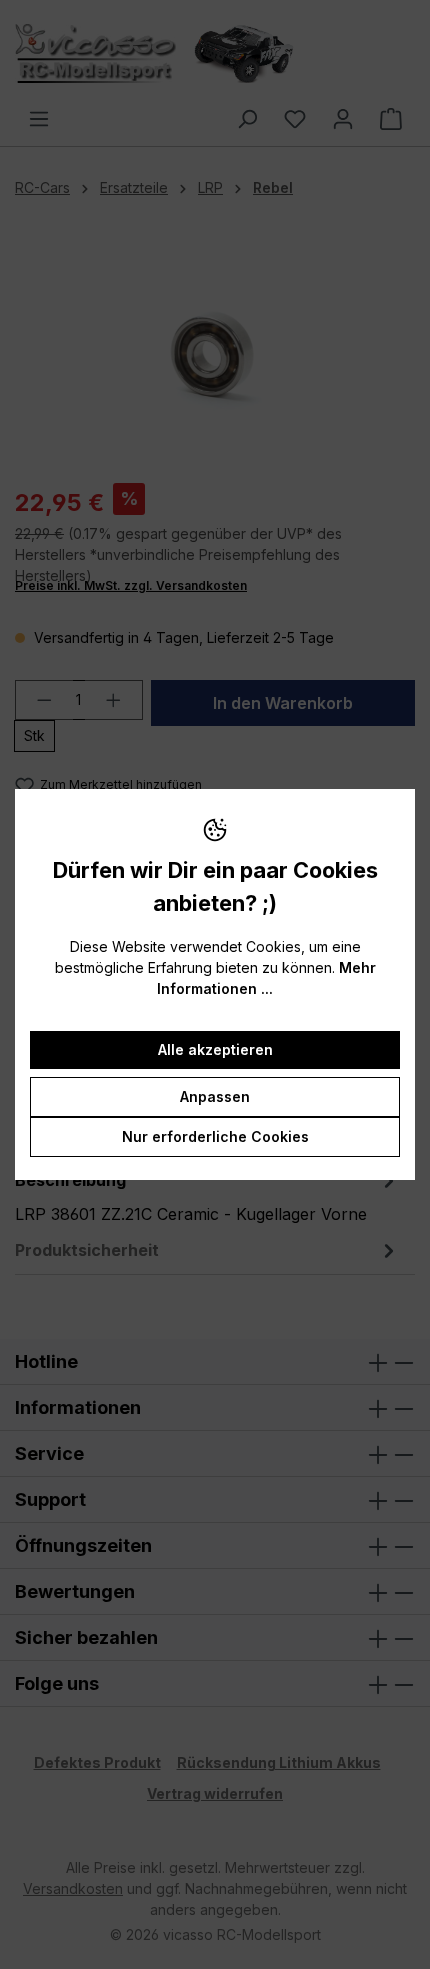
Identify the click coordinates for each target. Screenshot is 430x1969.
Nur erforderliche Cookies (215, 1136)
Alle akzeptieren (215, 1049)
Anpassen (215, 1096)
